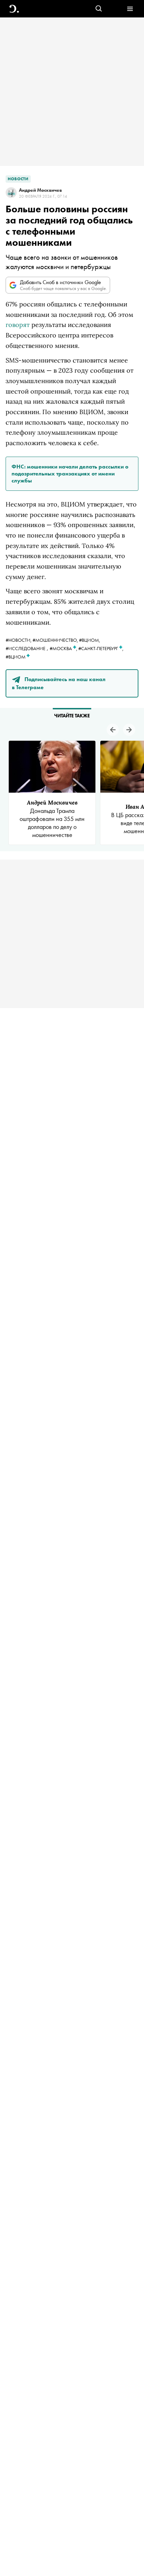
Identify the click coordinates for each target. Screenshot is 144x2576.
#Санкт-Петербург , (101, 648)
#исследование (26, 648)
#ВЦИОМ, (89, 640)
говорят (18, 325)
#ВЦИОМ (16, 657)
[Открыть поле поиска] (99, 9)
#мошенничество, (56, 640)
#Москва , (64, 648)
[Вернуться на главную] (14, 9)
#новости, (19, 640)
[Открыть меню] (130, 9)
